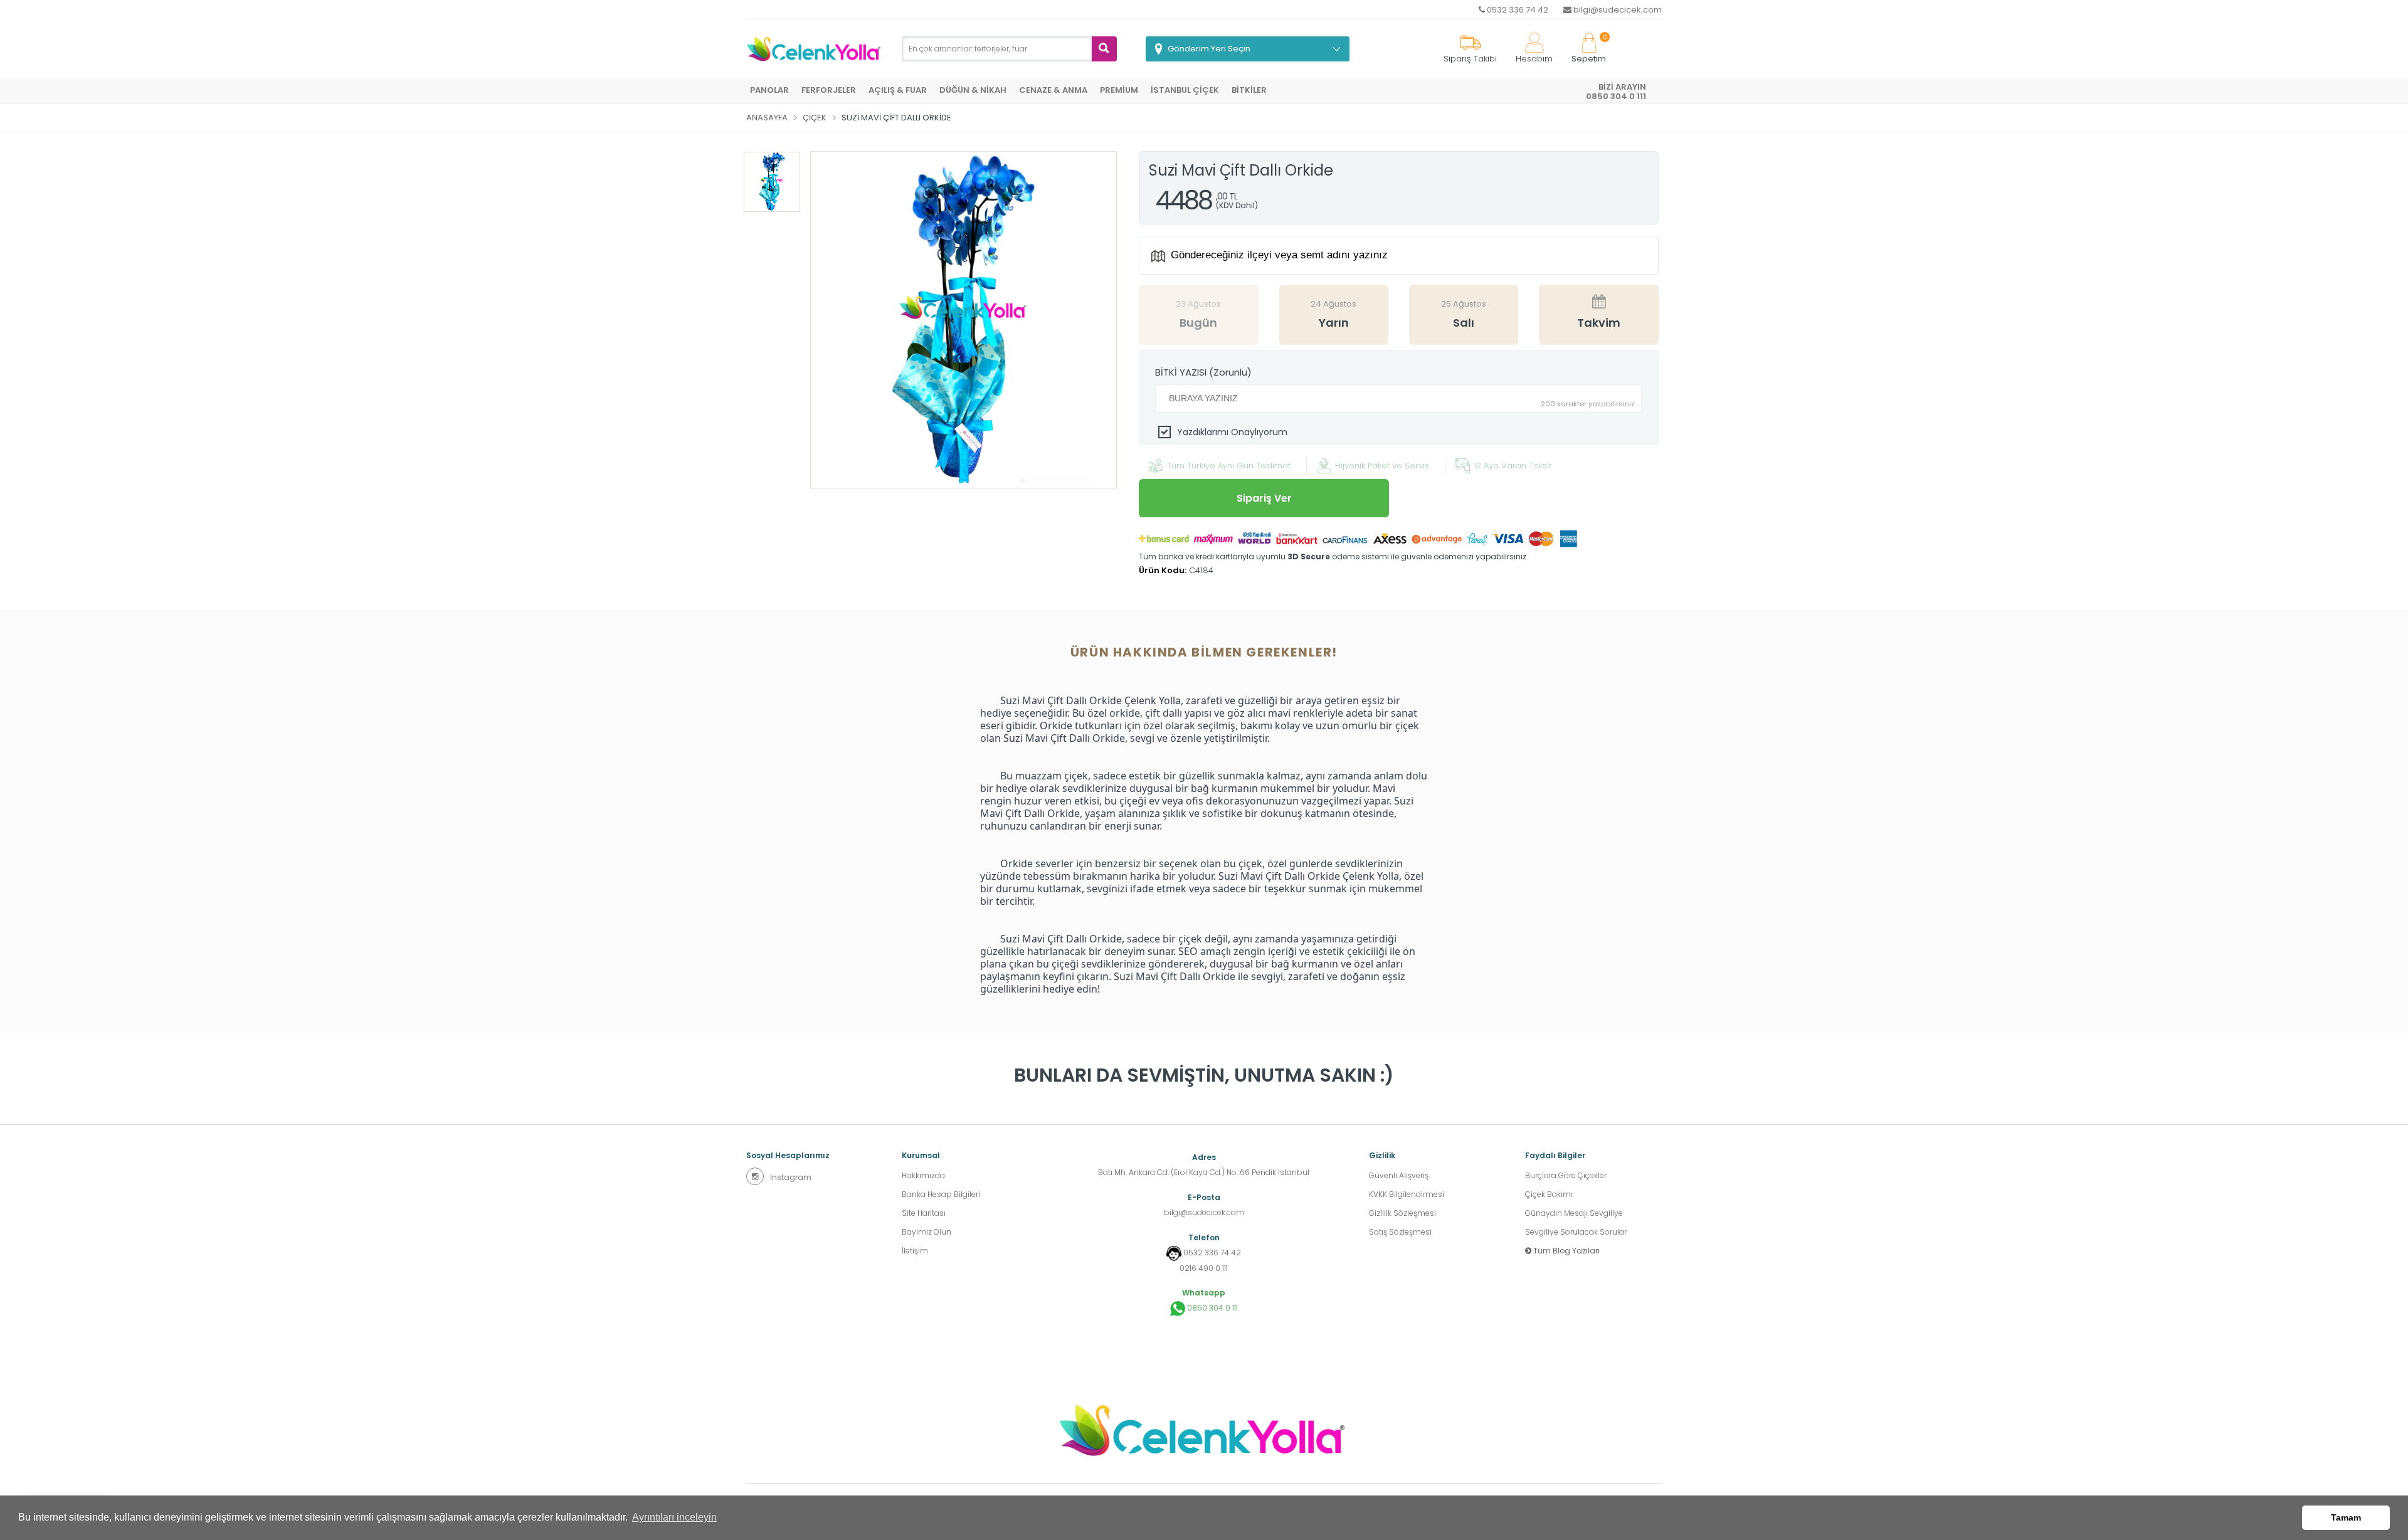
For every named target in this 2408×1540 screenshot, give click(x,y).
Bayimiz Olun (927, 1232)
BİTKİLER (1249, 90)
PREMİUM (1119, 90)
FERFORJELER (829, 90)
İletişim (915, 1251)
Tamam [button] (2346, 1517)
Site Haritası (924, 1213)
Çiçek (815, 118)
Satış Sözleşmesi (1400, 1232)
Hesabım (1534, 59)
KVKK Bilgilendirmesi (1407, 1194)
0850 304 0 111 (1212, 1308)
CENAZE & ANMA (1053, 90)
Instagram (791, 1177)
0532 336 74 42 (1517, 10)
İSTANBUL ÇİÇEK (1185, 90)
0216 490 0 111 (1204, 1268)
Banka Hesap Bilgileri (941, 1194)
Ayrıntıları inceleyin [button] (674, 1517)
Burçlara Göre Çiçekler (1566, 1175)
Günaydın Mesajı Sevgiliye (1574, 1213)
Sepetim (1589, 49)
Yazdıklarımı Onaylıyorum (1232, 432)
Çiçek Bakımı (1549, 1194)
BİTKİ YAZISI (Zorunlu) (1203, 372)
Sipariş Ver (1264, 498)
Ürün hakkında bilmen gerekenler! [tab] (1204, 652)
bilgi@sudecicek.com (1617, 10)
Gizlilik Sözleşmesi (1402, 1213)
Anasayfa (767, 118)
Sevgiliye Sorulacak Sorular (1576, 1232)
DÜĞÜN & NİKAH (973, 90)
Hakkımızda (923, 1175)
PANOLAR (769, 90)
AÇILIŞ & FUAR (898, 90)
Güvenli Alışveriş (1399, 1175)
